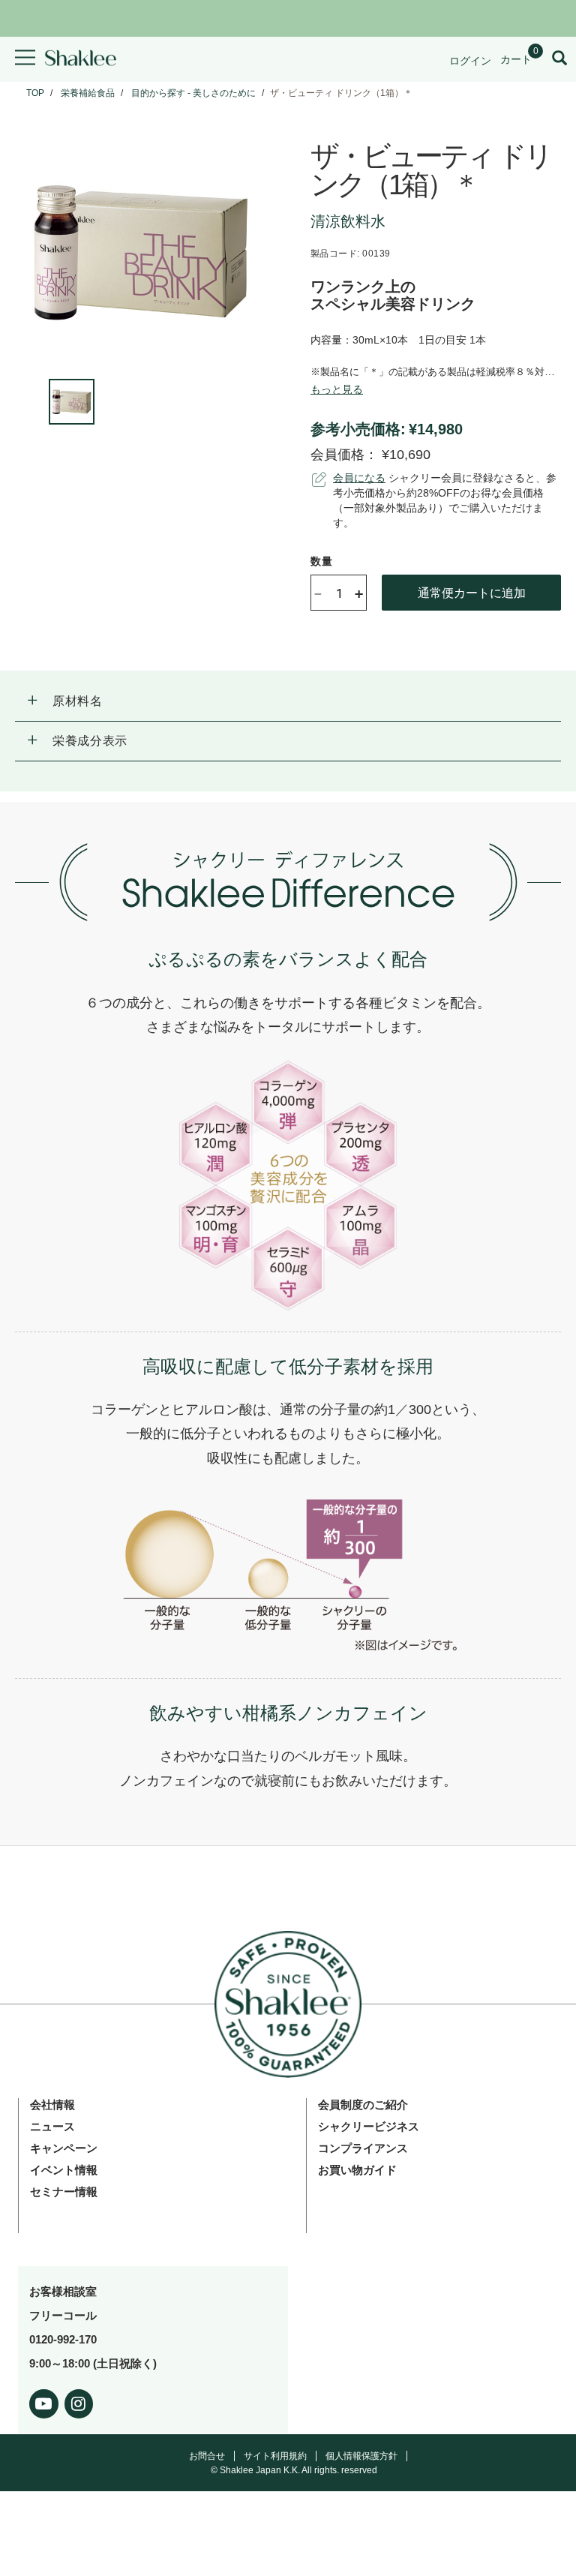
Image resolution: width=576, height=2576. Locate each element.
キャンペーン (64, 2148)
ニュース (52, 2126)
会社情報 (52, 2105)
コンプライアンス (363, 2148)
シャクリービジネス (369, 2126)
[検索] (559, 59)
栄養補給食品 (88, 93)
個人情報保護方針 (361, 2456)
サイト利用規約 (275, 2456)
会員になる (359, 478)
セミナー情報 (64, 2192)
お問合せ (207, 2456)
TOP (35, 93)
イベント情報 (64, 2170)
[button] (288, 701)
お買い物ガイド (357, 2170)
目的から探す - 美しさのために (193, 93)
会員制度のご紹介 (363, 2105)
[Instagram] (79, 2401)
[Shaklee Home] (80, 59)
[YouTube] (44, 2401)
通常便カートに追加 (472, 592)
